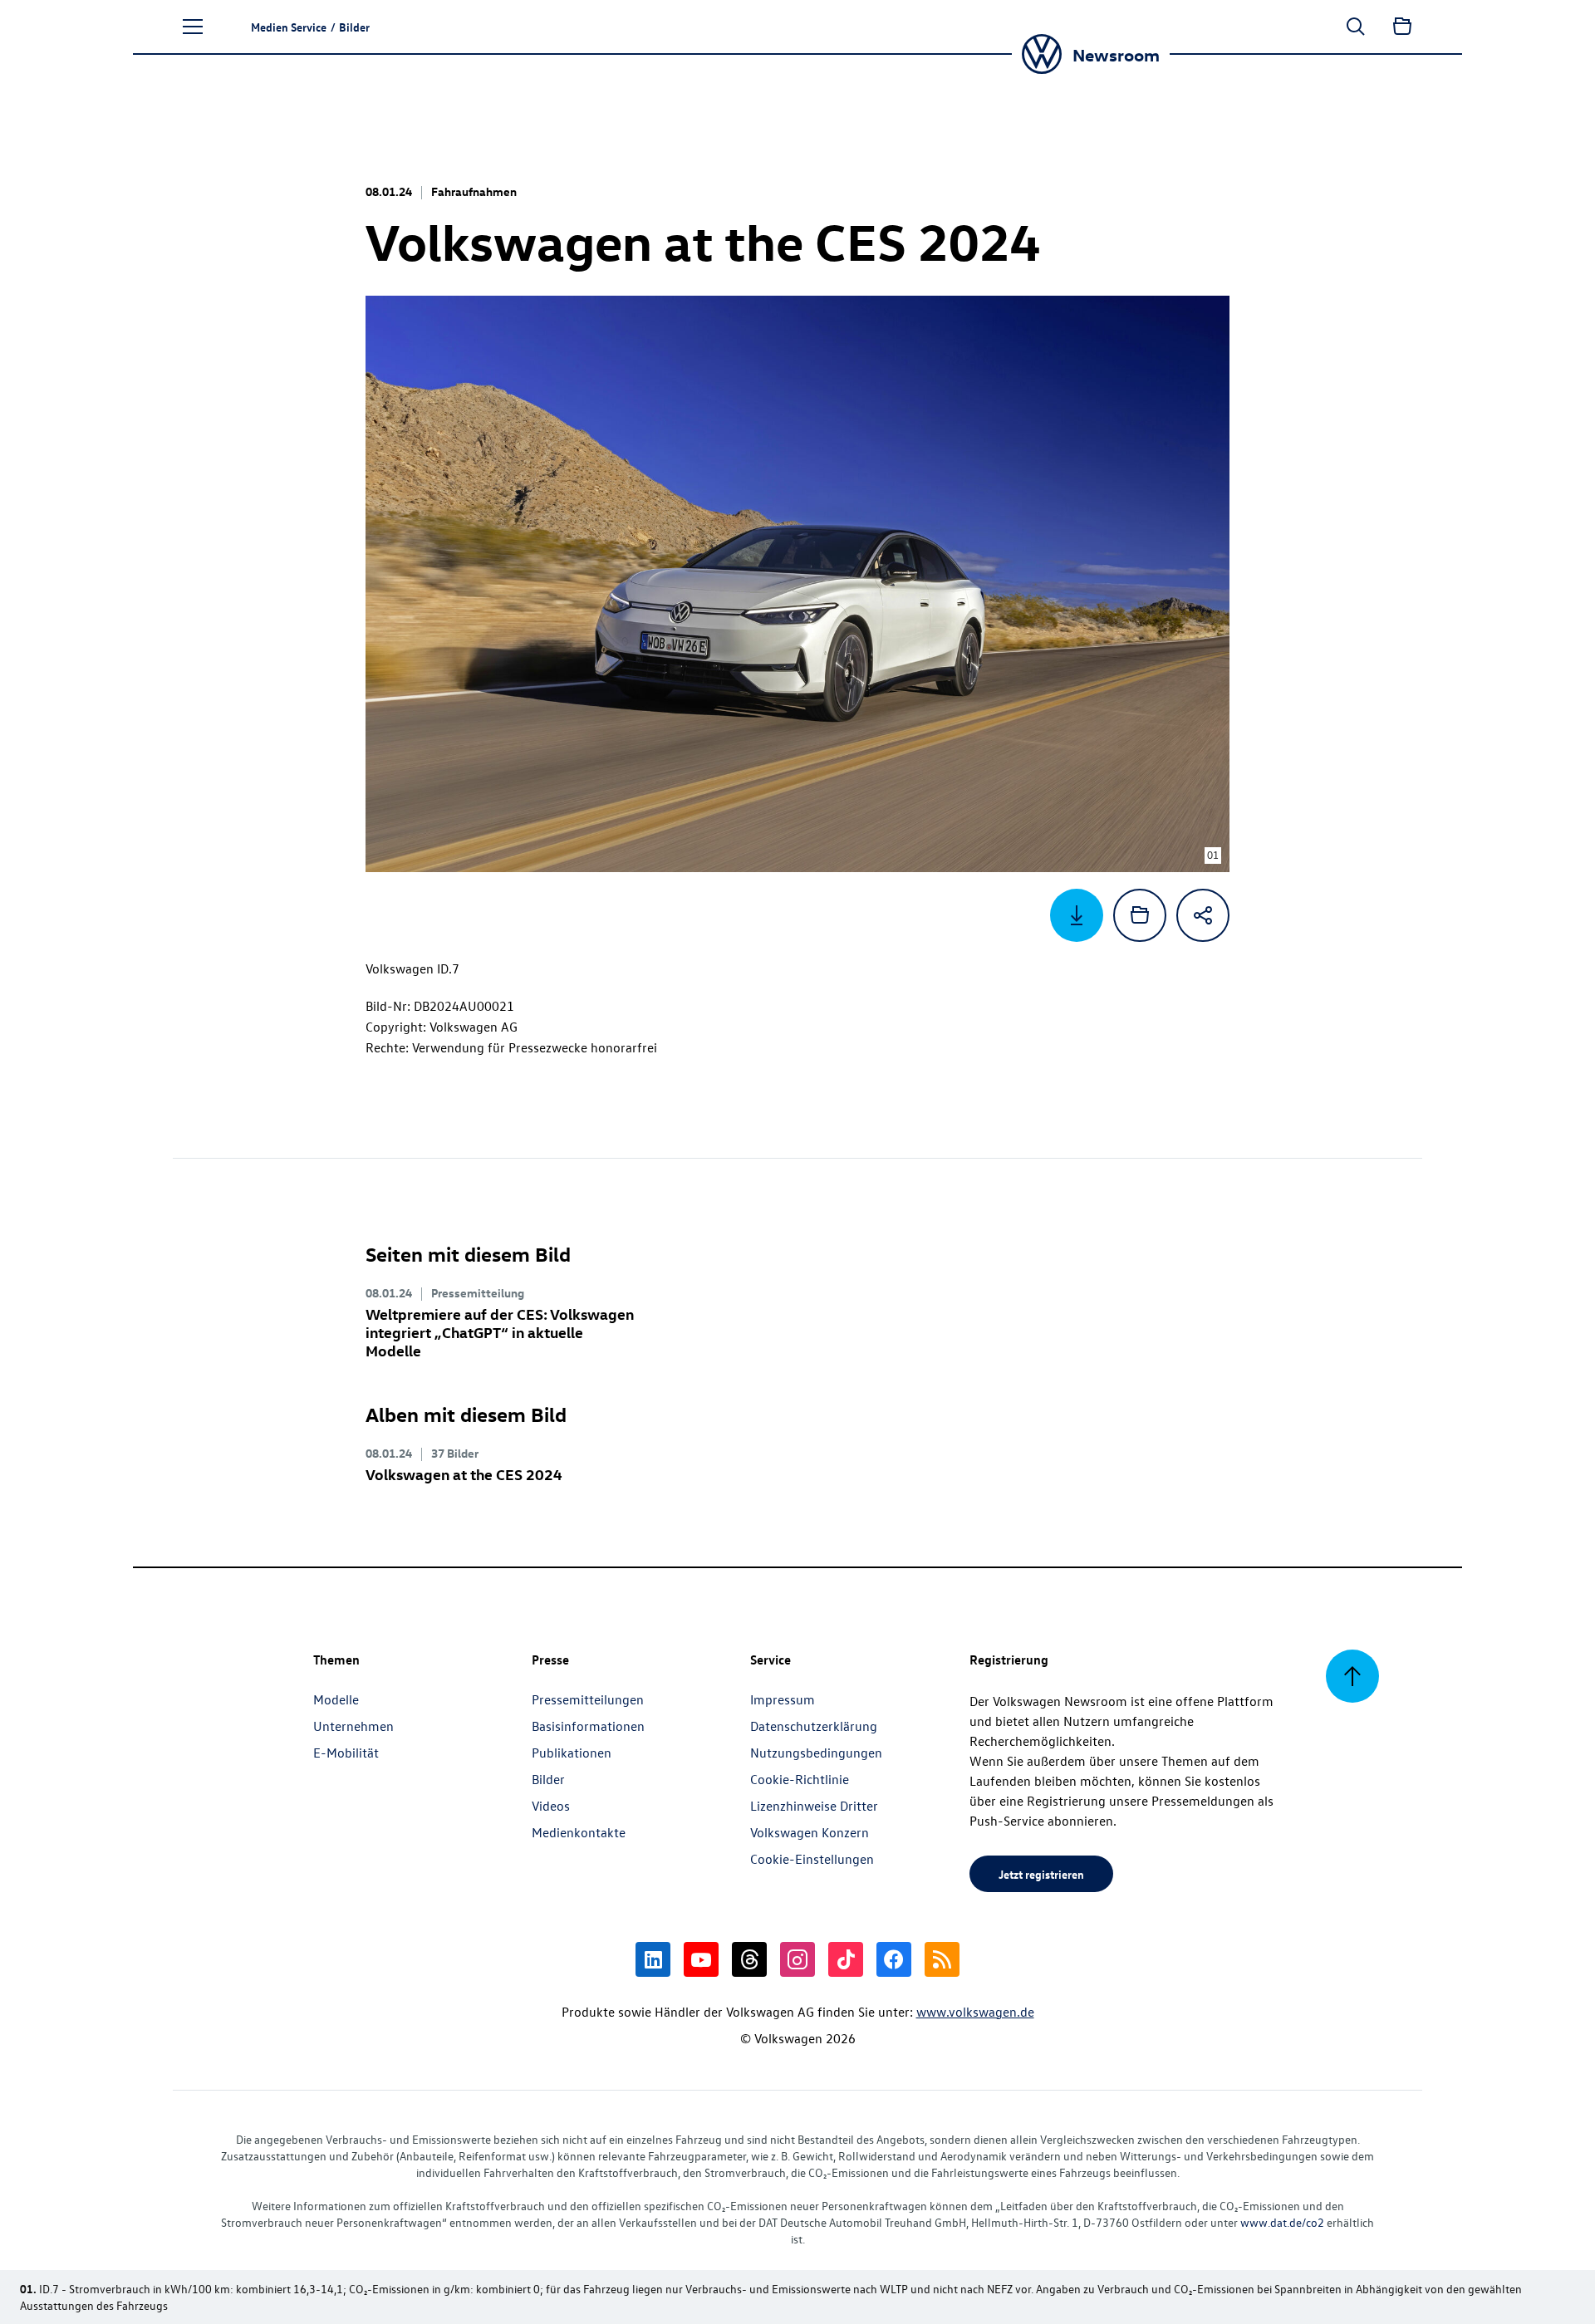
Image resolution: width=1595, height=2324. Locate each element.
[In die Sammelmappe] (1140, 915)
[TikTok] (846, 1959)
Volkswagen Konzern (810, 1832)
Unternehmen (353, 1726)
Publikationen (572, 1753)
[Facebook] (894, 1959)
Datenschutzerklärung (814, 1726)
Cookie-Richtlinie (800, 1779)
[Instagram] (797, 1959)
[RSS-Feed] (942, 1959)
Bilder (548, 1779)
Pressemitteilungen (588, 1699)
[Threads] (749, 1959)
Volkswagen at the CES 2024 (464, 1474)
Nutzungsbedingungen (816, 1753)
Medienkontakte (579, 1832)
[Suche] (1356, 27)
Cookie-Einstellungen (812, 1859)
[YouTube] (701, 1959)
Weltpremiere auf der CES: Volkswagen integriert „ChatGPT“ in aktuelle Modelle (500, 1332)
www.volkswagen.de (975, 2012)
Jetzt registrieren (1041, 1874)
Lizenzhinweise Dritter (814, 1806)
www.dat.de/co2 (1282, 2222)
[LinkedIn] (653, 1959)
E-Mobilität (346, 1753)
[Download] (1077, 915)
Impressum (783, 1699)
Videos (551, 1806)
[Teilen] (1203, 915)
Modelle (336, 1699)
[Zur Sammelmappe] (1402, 27)
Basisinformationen (588, 1726)
